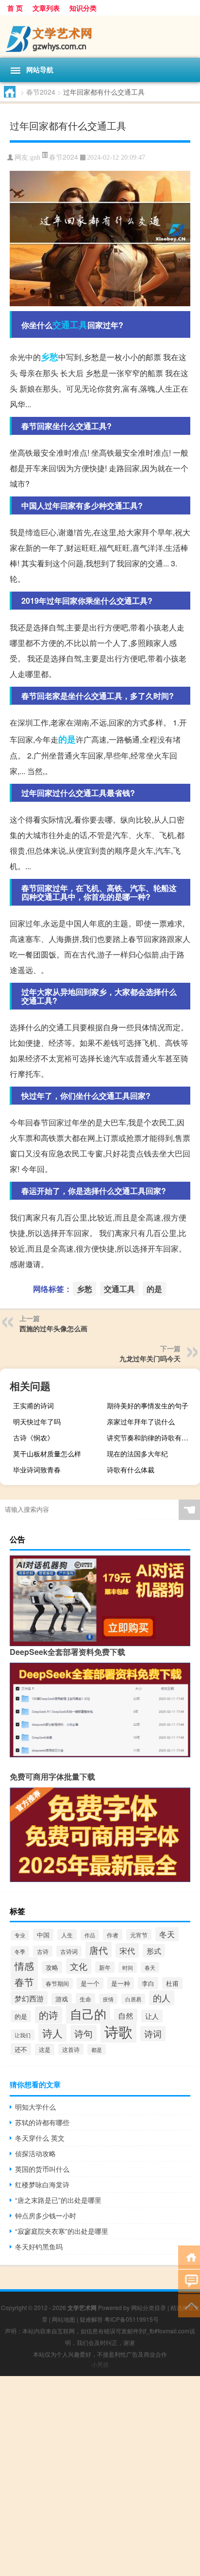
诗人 (52, 2033)
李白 (148, 1983)
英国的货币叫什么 (42, 2169)
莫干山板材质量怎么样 (47, 1453)
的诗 (49, 2015)
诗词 (153, 2034)
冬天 (167, 1934)
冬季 (20, 1951)
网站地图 (64, 2319)
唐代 (99, 1950)
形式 (154, 1951)
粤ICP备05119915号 (132, 2319)
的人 (162, 1998)
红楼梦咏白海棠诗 (42, 2184)
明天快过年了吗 (37, 1421)
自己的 (88, 2014)
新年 (105, 1967)
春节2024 (41, 92)
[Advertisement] (100, 2476)
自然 (126, 2015)
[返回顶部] (189, 2305)
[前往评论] (189, 2281)
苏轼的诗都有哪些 (42, 2122)
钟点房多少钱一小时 (46, 2215)
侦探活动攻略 (35, 2153)
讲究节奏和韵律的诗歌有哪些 (151, 1437)
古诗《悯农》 (33, 1437)
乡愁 (50, 357)
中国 (43, 1935)
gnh (35, 157)
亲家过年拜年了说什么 (141, 1421)
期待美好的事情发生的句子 (148, 1405)
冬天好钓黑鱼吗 (39, 2246)
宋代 (127, 1950)
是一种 (121, 1983)
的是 (67, 739)
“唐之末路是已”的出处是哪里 (58, 2200)
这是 (45, 2049)
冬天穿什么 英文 (40, 2138)
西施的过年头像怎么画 (53, 1328)
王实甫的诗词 (33, 1405)
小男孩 (100, 2364)
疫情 (108, 1999)
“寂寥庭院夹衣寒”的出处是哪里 (62, 2231)
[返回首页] (189, 2256)
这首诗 (71, 2049)
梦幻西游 (29, 1998)
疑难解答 (91, 2319)
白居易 (133, 1999)
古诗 (43, 1951)
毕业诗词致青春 (37, 1470)
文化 (79, 1966)
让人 (152, 2016)
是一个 (90, 1983)
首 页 (15, 8)
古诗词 (69, 1951)
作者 (113, 1935)
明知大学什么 (35, 2107)
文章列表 (46, 8)
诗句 (83, 2033)
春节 (24, 1982)
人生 (67, 1935)
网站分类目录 (149, 2307)
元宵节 (139, 1935)
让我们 (23, 2035)
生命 (85, 1999)
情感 (24, 1966)
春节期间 (57, 1983)
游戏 (62, 1999)
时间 (128, 1967)
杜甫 (172, 1983)
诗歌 (118, 2031)
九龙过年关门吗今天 (150, 1358)
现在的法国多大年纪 (137, 1453)
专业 (20, 1935)
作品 (90, 1935)
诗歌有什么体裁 (131, 1470)
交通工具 (70, 325)
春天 (150, 1967)
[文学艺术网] (100, 37)
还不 (21, 2049)
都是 (97, 2049)
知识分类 (83, 8)
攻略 (52, 1967)
